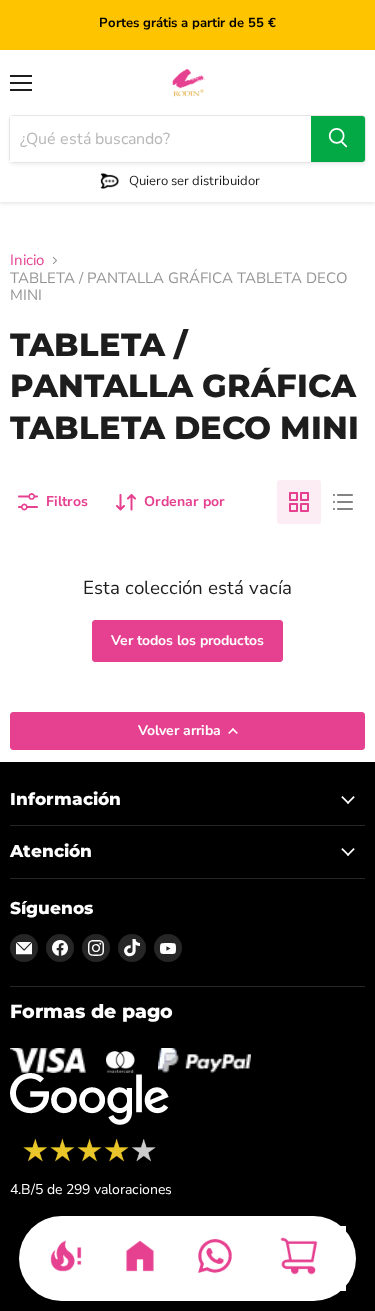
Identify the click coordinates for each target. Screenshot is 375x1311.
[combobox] (160, 139)
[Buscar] (338, 139)
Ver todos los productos (187, 640)
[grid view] (299, 502)
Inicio (27, 260)
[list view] (343, 502)
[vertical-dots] (89, 1159)
